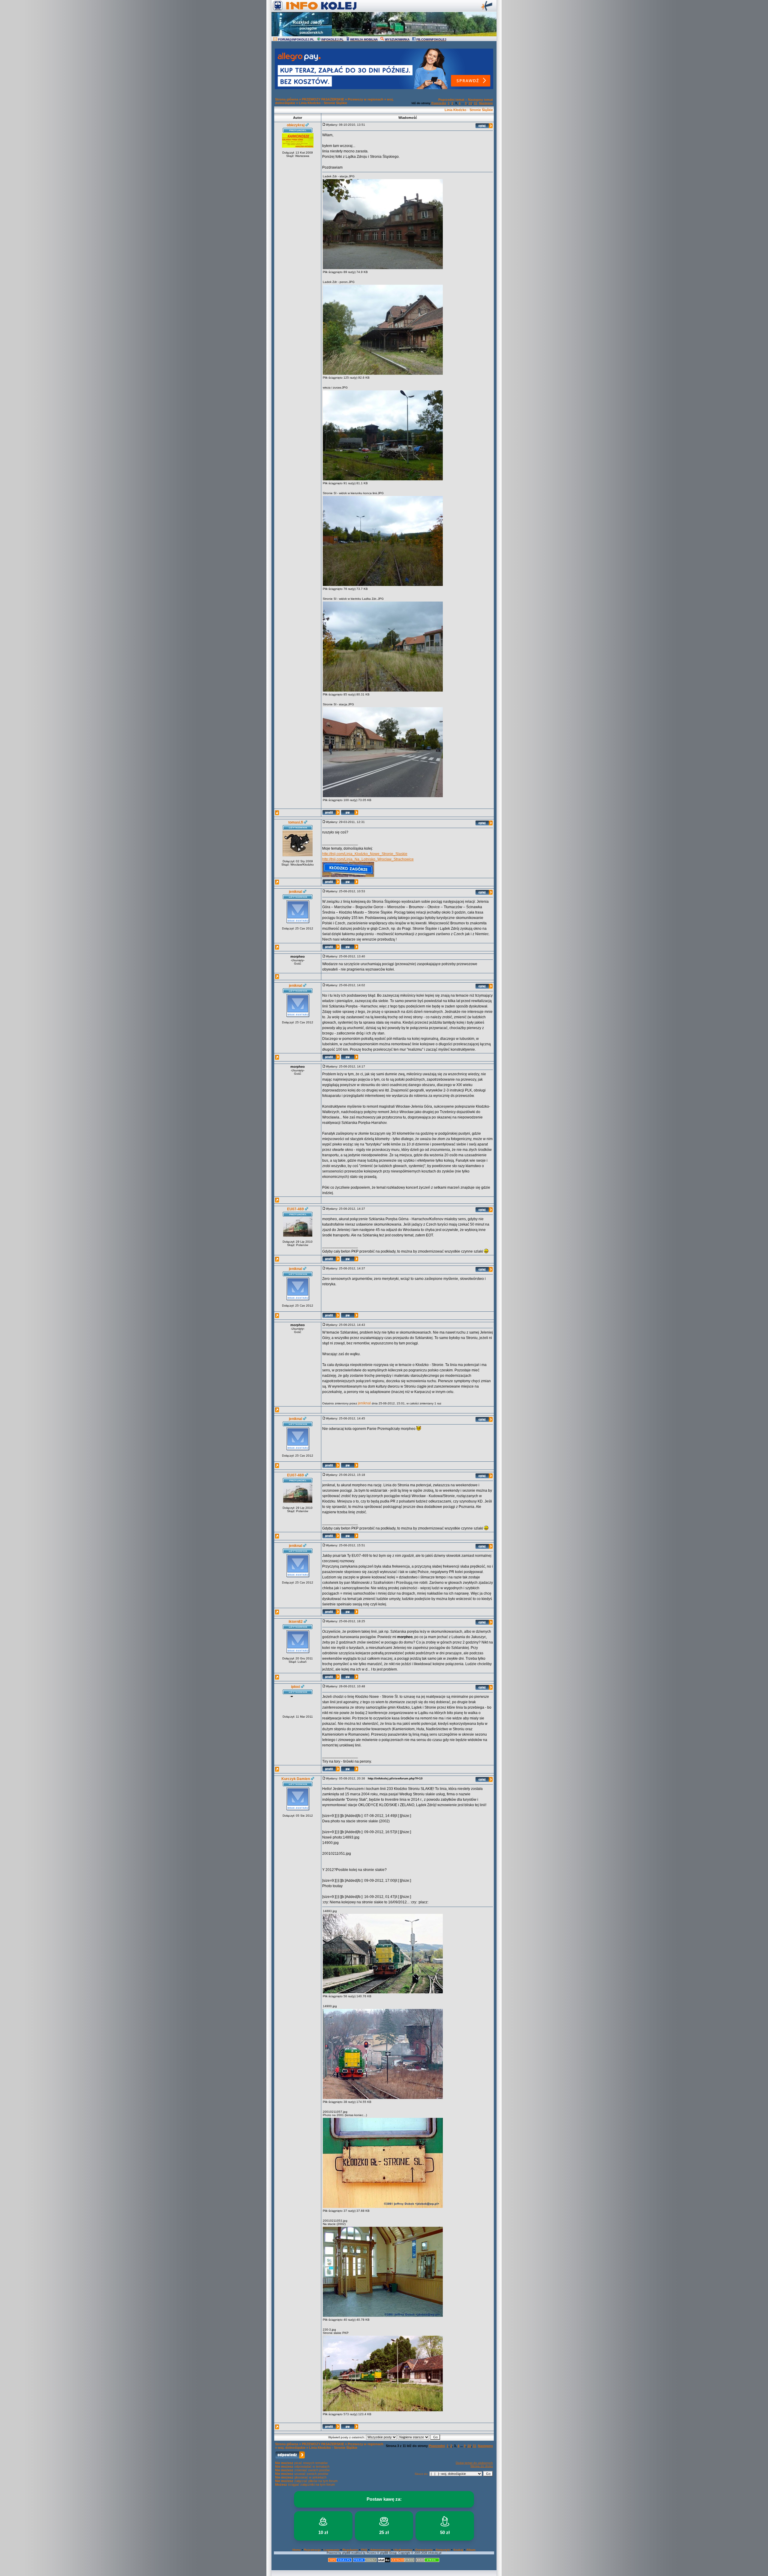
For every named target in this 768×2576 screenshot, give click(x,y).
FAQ (364, 2550)
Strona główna (287, 99)
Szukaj (458, 2550)
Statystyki (443, 2550)
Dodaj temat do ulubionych (474, 2463)
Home (297, 2550)
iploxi (295, 1687)
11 (476, 103)
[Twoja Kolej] (365, 2561)
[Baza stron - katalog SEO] (427, 2561)
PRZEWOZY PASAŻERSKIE (323, 99)
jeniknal (295, 892)
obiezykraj (296, 125)
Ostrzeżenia (424, 2550)
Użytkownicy (403, 2550)
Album (471, 2550)
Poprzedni (439, 103)
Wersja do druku (482, 2466)
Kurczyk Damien (296, 1779)
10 (470, 103)
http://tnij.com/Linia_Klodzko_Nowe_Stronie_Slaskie (365, 854)
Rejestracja (312, 2550)
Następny (486, 103)
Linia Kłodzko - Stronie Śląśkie (323, 103)
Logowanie (332, 2550)
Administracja (380, 2550)
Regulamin (350, 2550)
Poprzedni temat (451, 100)
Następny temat (480, 100)
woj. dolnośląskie (292, 2448)
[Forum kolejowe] (340, 2561)
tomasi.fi (296, 822)
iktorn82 (296, 1622)
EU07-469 (295, 1209)
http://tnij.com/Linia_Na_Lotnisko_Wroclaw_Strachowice (368, 859)
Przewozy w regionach (366, 99)
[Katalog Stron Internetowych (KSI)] (403, 2561)
